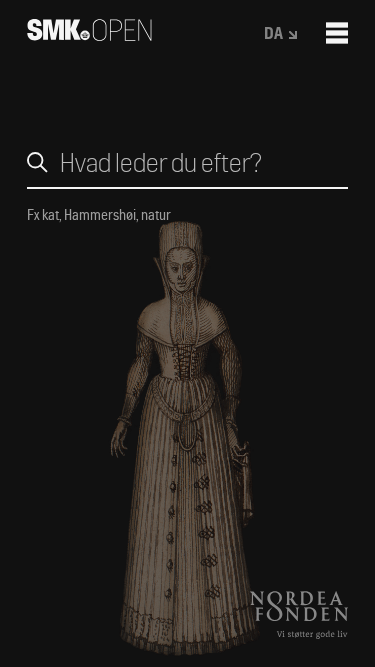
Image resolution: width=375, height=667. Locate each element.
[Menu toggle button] (337, 33)
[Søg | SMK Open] (89, 34)
